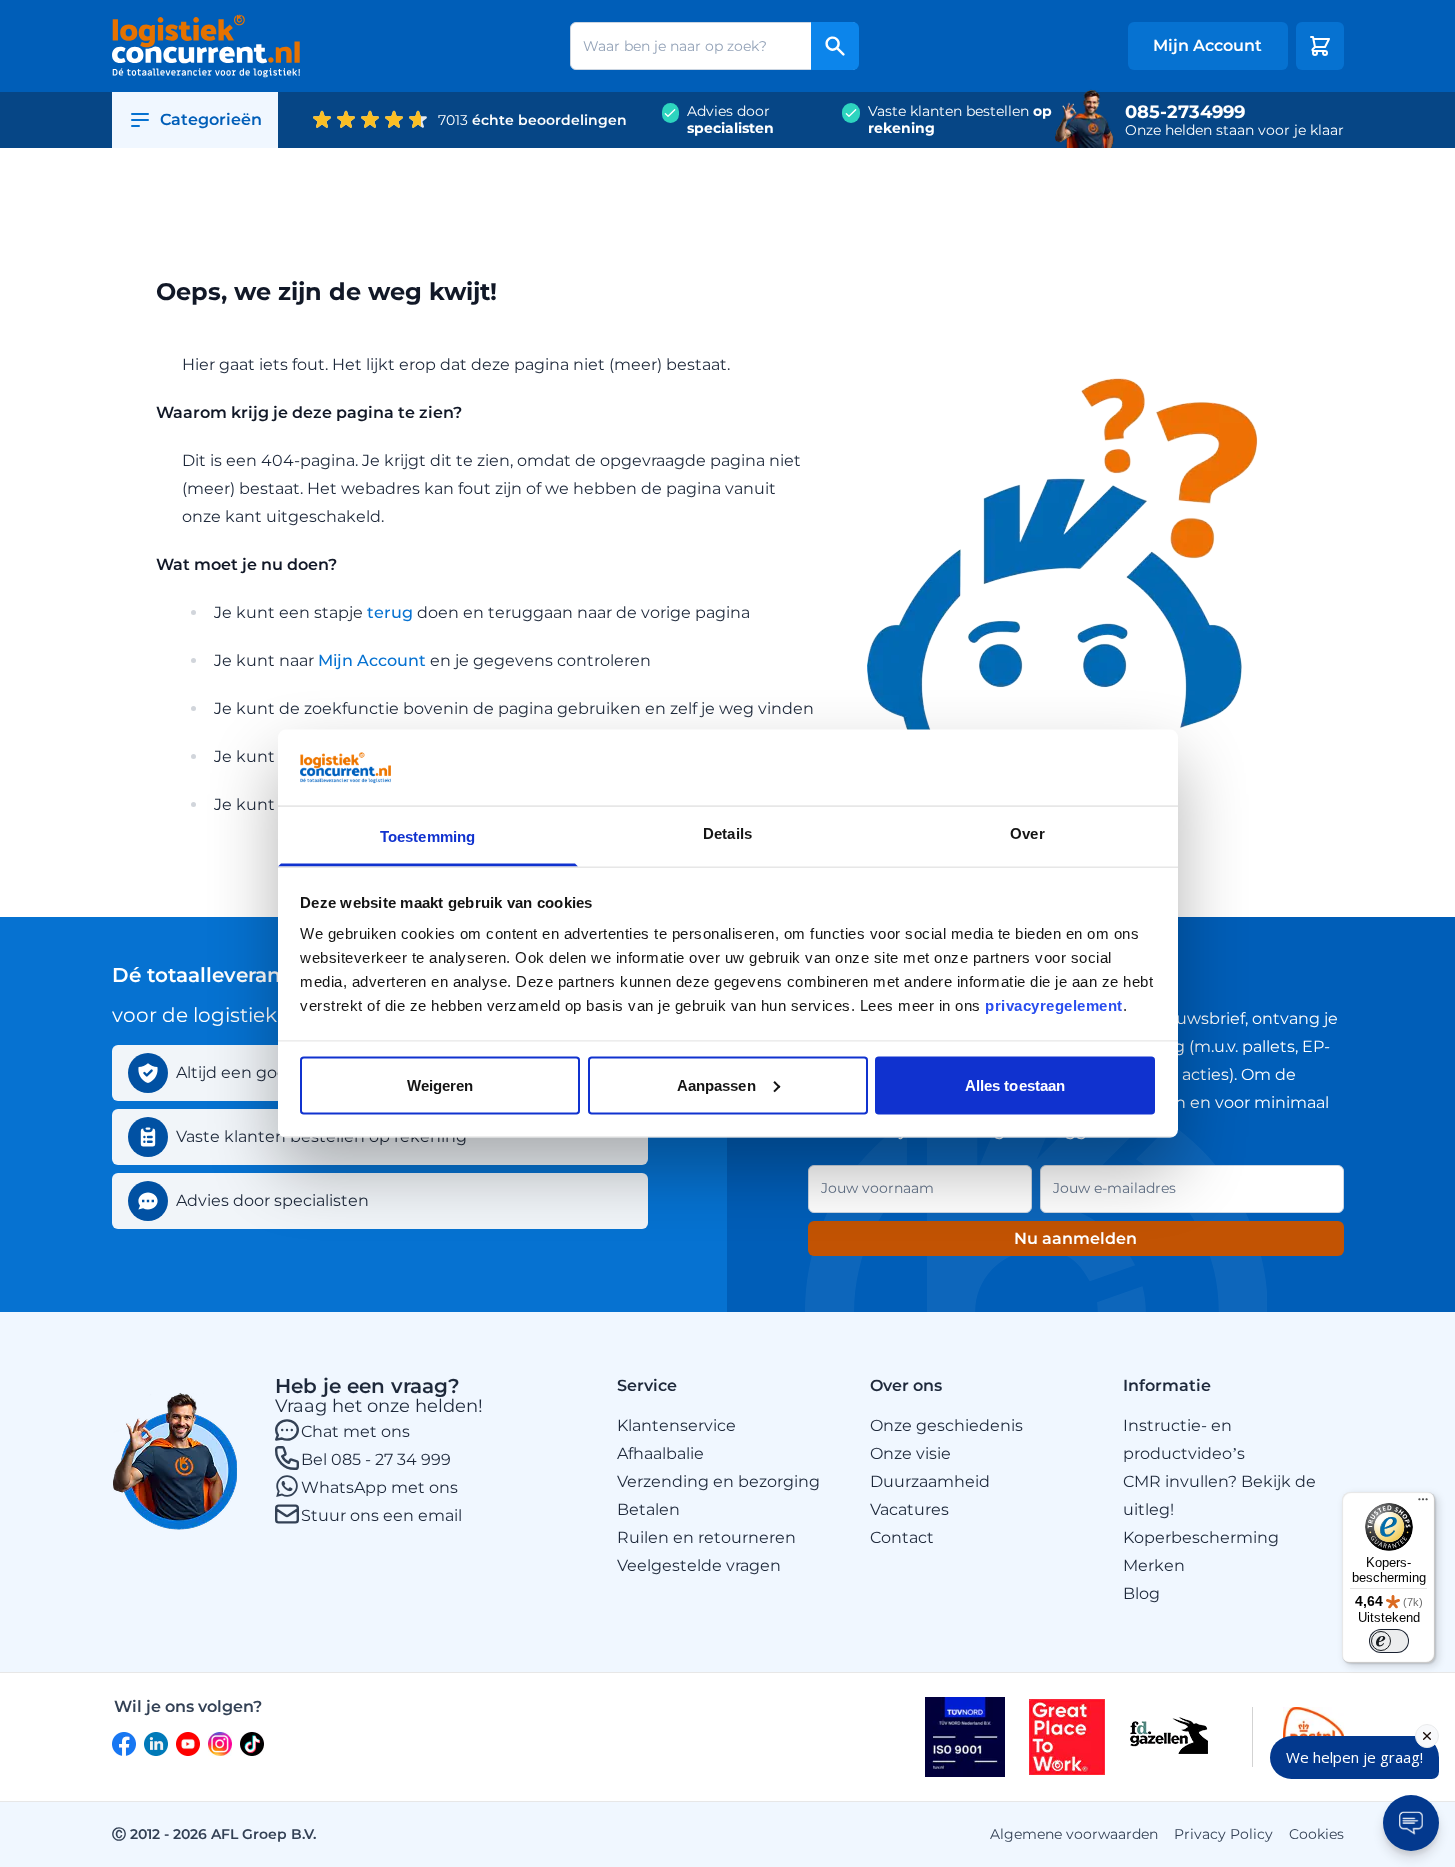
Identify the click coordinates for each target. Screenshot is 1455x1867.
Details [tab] (727, 833)
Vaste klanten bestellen (960, 120)
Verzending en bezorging (718, 1481)
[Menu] (1423, 1504)
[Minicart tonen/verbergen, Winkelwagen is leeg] (1320, 46)
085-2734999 (1185, 112)
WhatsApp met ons (379, 1487)
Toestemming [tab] (427, 836)
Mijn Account (372, 660)
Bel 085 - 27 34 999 (376, 1459)
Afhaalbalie (660, 1453)
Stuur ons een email (381, 1515)
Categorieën (211, 119)
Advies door (730, 120)
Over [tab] (1027, 833)
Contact (902, 1537)
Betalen (648, 1509)
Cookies (1316, 1834)
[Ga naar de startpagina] (206, 46)
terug (390, 612)
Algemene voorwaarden (1074, 1834)
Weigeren (440, 1084)
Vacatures (909, 1509)
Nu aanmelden (1075, 1238)
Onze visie (910, 1453)
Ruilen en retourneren (706, 1537)
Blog (1141, 1593)
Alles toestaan (1015, 1084)
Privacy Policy (1223, 1834)
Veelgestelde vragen (699, 1565)
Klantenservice (676, 1425)
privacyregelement (1054, 1005)
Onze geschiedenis (946, 1425)
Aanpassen (716, 1084)
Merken (1154, 1565)
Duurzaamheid (930, 1481)
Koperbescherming (1201, 1537)
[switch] (1389, 1641)
